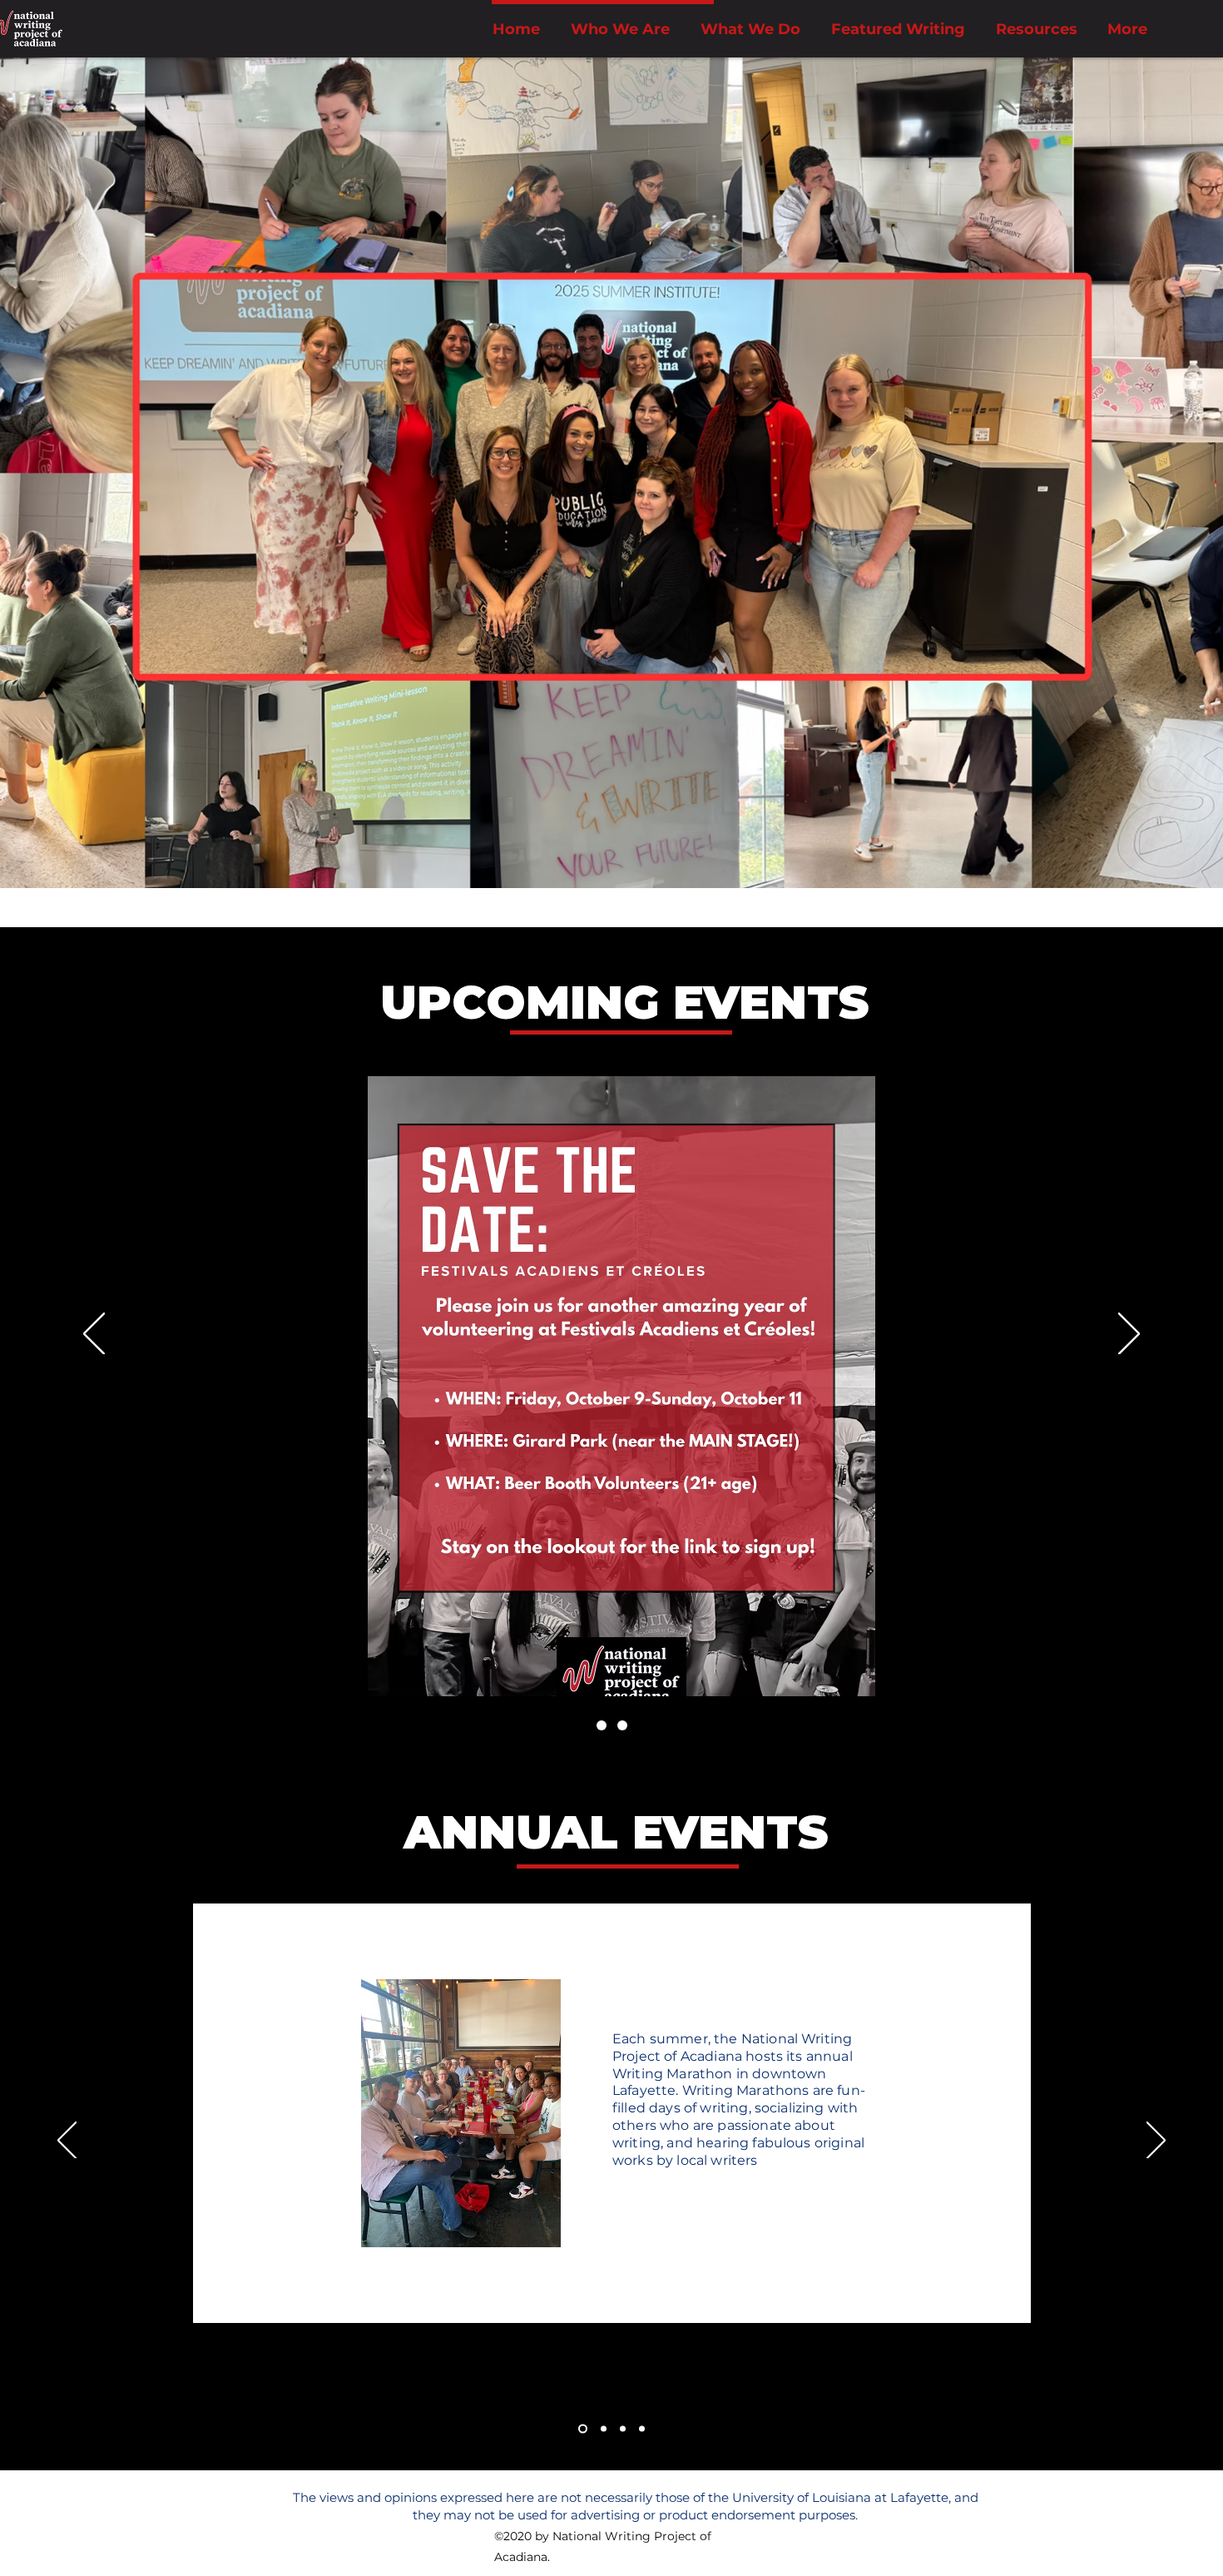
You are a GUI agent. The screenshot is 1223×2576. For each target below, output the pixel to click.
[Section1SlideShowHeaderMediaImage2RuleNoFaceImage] (602, 2429)
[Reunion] (602, 1725)
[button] (750, 29)
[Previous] (94, 1335)
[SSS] (622, 1725)
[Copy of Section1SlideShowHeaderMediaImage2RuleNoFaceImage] (623, 2429)
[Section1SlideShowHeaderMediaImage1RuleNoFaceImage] (581, 2429)
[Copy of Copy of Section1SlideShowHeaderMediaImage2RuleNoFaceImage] (642, 2429)
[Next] (1129, 1335)
